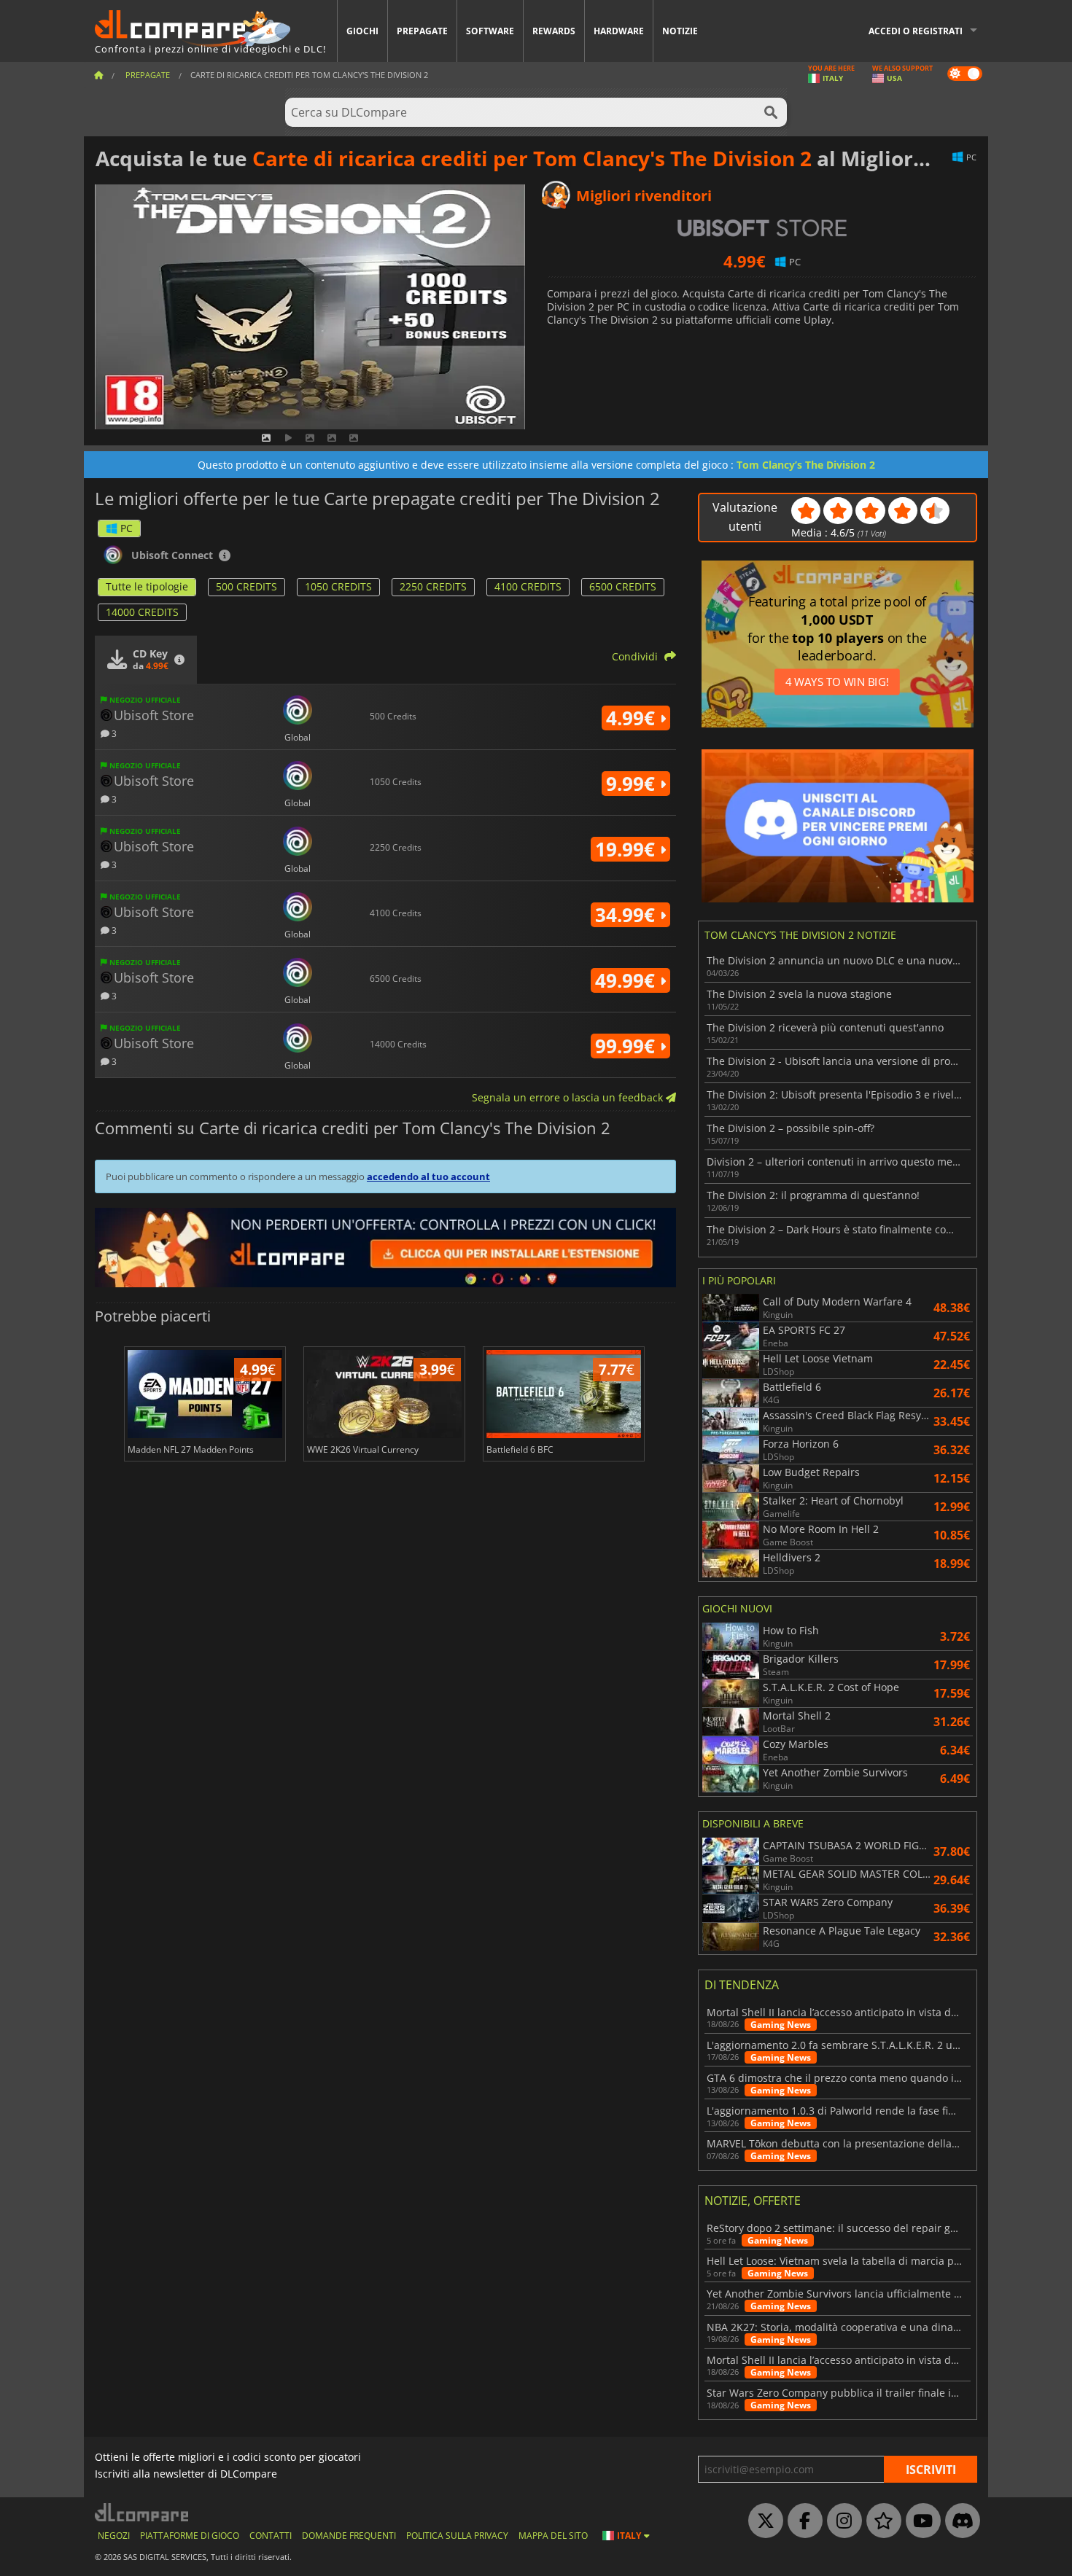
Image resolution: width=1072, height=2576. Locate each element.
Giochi (362, 31)
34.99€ (628, 915)
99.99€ (628, 1046)
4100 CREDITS (528, 586)
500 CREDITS (246, 586)
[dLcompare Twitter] (762, 2521)
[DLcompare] (143, 2512)
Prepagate (422, 31)
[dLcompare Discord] (959, 2521)
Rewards (554, 31)
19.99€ (628, 849)
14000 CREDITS (142, 612)
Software (490, 31)
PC (127, 528)
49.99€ (628, 980)
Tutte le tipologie (147, 586)
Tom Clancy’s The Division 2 (806, 465)
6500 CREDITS (623, 586)
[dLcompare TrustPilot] (880, 2521)
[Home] (98, 75)
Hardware (619, 31)
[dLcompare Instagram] (841, 2521)
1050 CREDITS (338, 586)
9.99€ (633, 784)
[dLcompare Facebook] (801, 2521)
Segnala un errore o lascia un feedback (569, 1097)
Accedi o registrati (916, 31)
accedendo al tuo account (428, 1176)
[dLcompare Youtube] (920, 2521)
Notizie (680, 31)
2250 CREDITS (433, 586)
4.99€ (633, 718)
